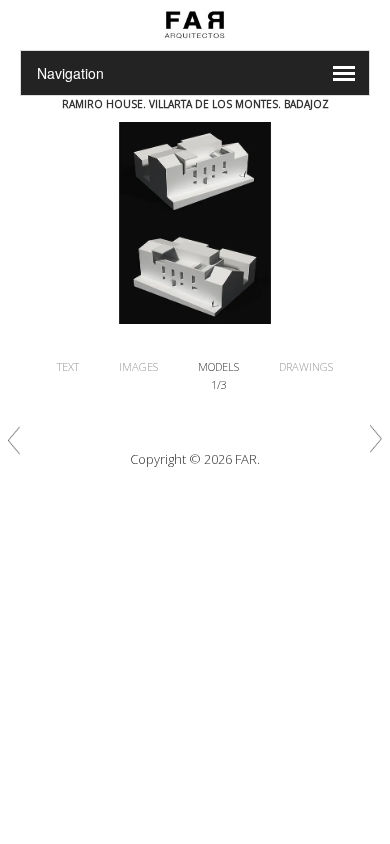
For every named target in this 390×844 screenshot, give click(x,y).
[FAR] (194, 38)
